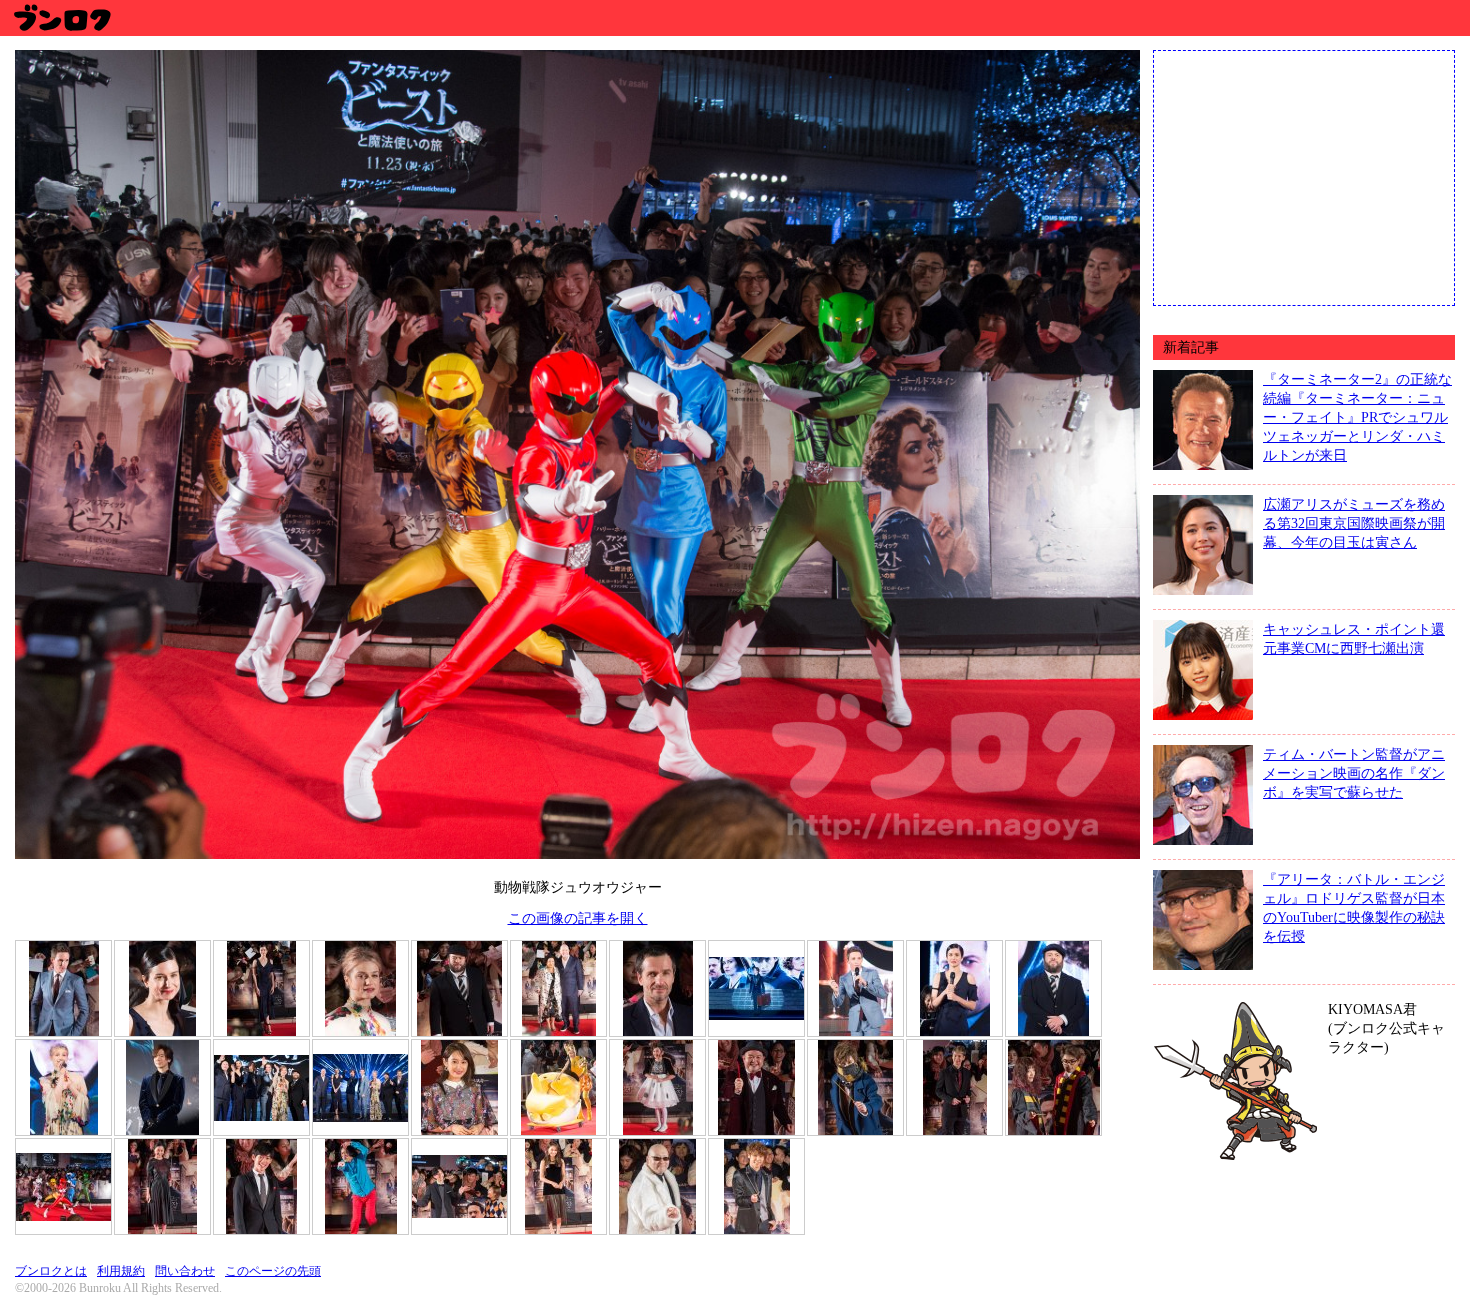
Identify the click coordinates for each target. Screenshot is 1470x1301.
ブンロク (61, 17)
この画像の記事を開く (578, 918)
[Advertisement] (1304, 176)
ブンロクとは (51, 1271)
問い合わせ (185, 1271)
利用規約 (121, 1271)
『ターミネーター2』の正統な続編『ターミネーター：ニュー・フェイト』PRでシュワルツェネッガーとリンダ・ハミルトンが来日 (1357, 417)
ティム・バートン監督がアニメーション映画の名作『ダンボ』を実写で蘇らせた (1354, 773)
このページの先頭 (273, 1271)
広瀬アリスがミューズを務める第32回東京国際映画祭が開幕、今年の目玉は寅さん (1354, 523)
